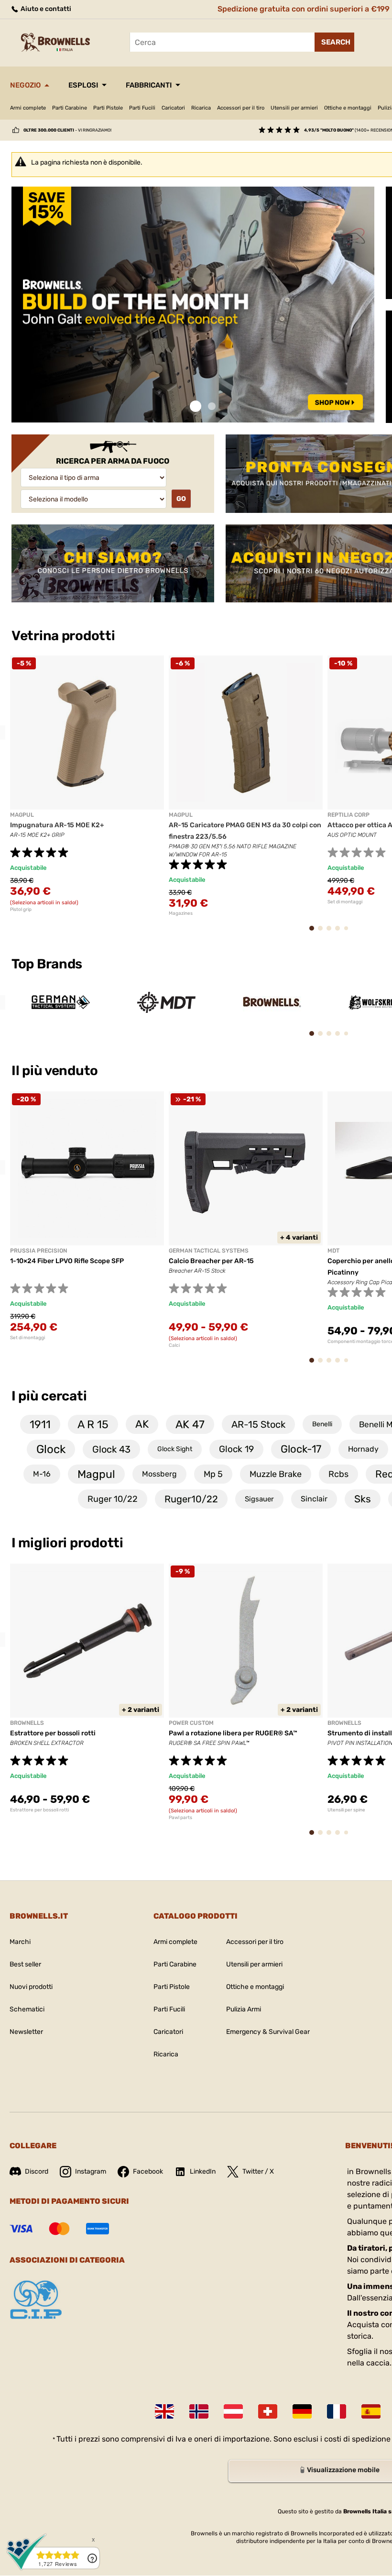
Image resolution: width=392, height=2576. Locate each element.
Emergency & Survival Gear (268, 2032)
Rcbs (338, 1474)
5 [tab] (348, 932)
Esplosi (83, 85)
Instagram (91, 2171)
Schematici (27, 2009)
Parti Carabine (70, 108)
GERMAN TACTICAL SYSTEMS (209, 1251)
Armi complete (28, 108)
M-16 (42, 1474)
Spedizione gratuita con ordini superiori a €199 (304, 9)
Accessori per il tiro (241, 108)
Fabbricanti (149, 85)
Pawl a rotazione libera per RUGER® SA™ (233, 1733)
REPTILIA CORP (348, 815)
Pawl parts (180, 1818)
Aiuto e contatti (45, 9)
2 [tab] (212, 406)
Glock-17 (301, 1449)
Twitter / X (258, 2171)
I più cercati (49, 1396)
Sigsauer (259, 1499)
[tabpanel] (193, 305)
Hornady (363, 1449)
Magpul (96, 1474)
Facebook (148, 2171)
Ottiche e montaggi (348, 108)
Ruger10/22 (191, 1499)
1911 (40, 1424)
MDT (333, 1251)
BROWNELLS (27, 1723)
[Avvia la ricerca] (334, 42)
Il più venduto (56, 1071)
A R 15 (93, 1424)
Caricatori (173, 108)
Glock (51, 1449)
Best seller (25, 1964)
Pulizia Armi (244, 2009)
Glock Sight (175, 1449)
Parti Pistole (108, 108)
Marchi (20, 1942)
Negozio (25, 85)
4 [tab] (341, 933)
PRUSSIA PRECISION (38, 1251)
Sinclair (314, 1499)
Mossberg (159, 1474)
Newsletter (26, 2032)
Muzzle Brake (276, 1474)
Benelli (322, 1424)
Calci (174, 1345)
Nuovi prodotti (31, 1987)
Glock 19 (236, 1449)
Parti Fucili (142, 108)
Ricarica (201, 108)
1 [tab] (196, 406)
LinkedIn (203, 2171)
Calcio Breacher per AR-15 (211, 1261)
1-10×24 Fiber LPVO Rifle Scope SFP (67, 1261)
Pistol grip (21, 910)
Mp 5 (213, 1474)
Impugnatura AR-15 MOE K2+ (57, 825)
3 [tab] (332, 933)
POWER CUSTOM (191, 1723)
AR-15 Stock (258, 1424)
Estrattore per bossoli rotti (53, 1733)
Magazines (181, 913)
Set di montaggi (27, 1338)
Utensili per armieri (294, 108)
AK (142, 1424)
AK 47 (190, 1424)
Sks (363, 1499)
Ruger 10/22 (113, 1499)
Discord (37, 2171)
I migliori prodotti (67, 1543)
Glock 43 (111, 1449)
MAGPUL (22, 815)
